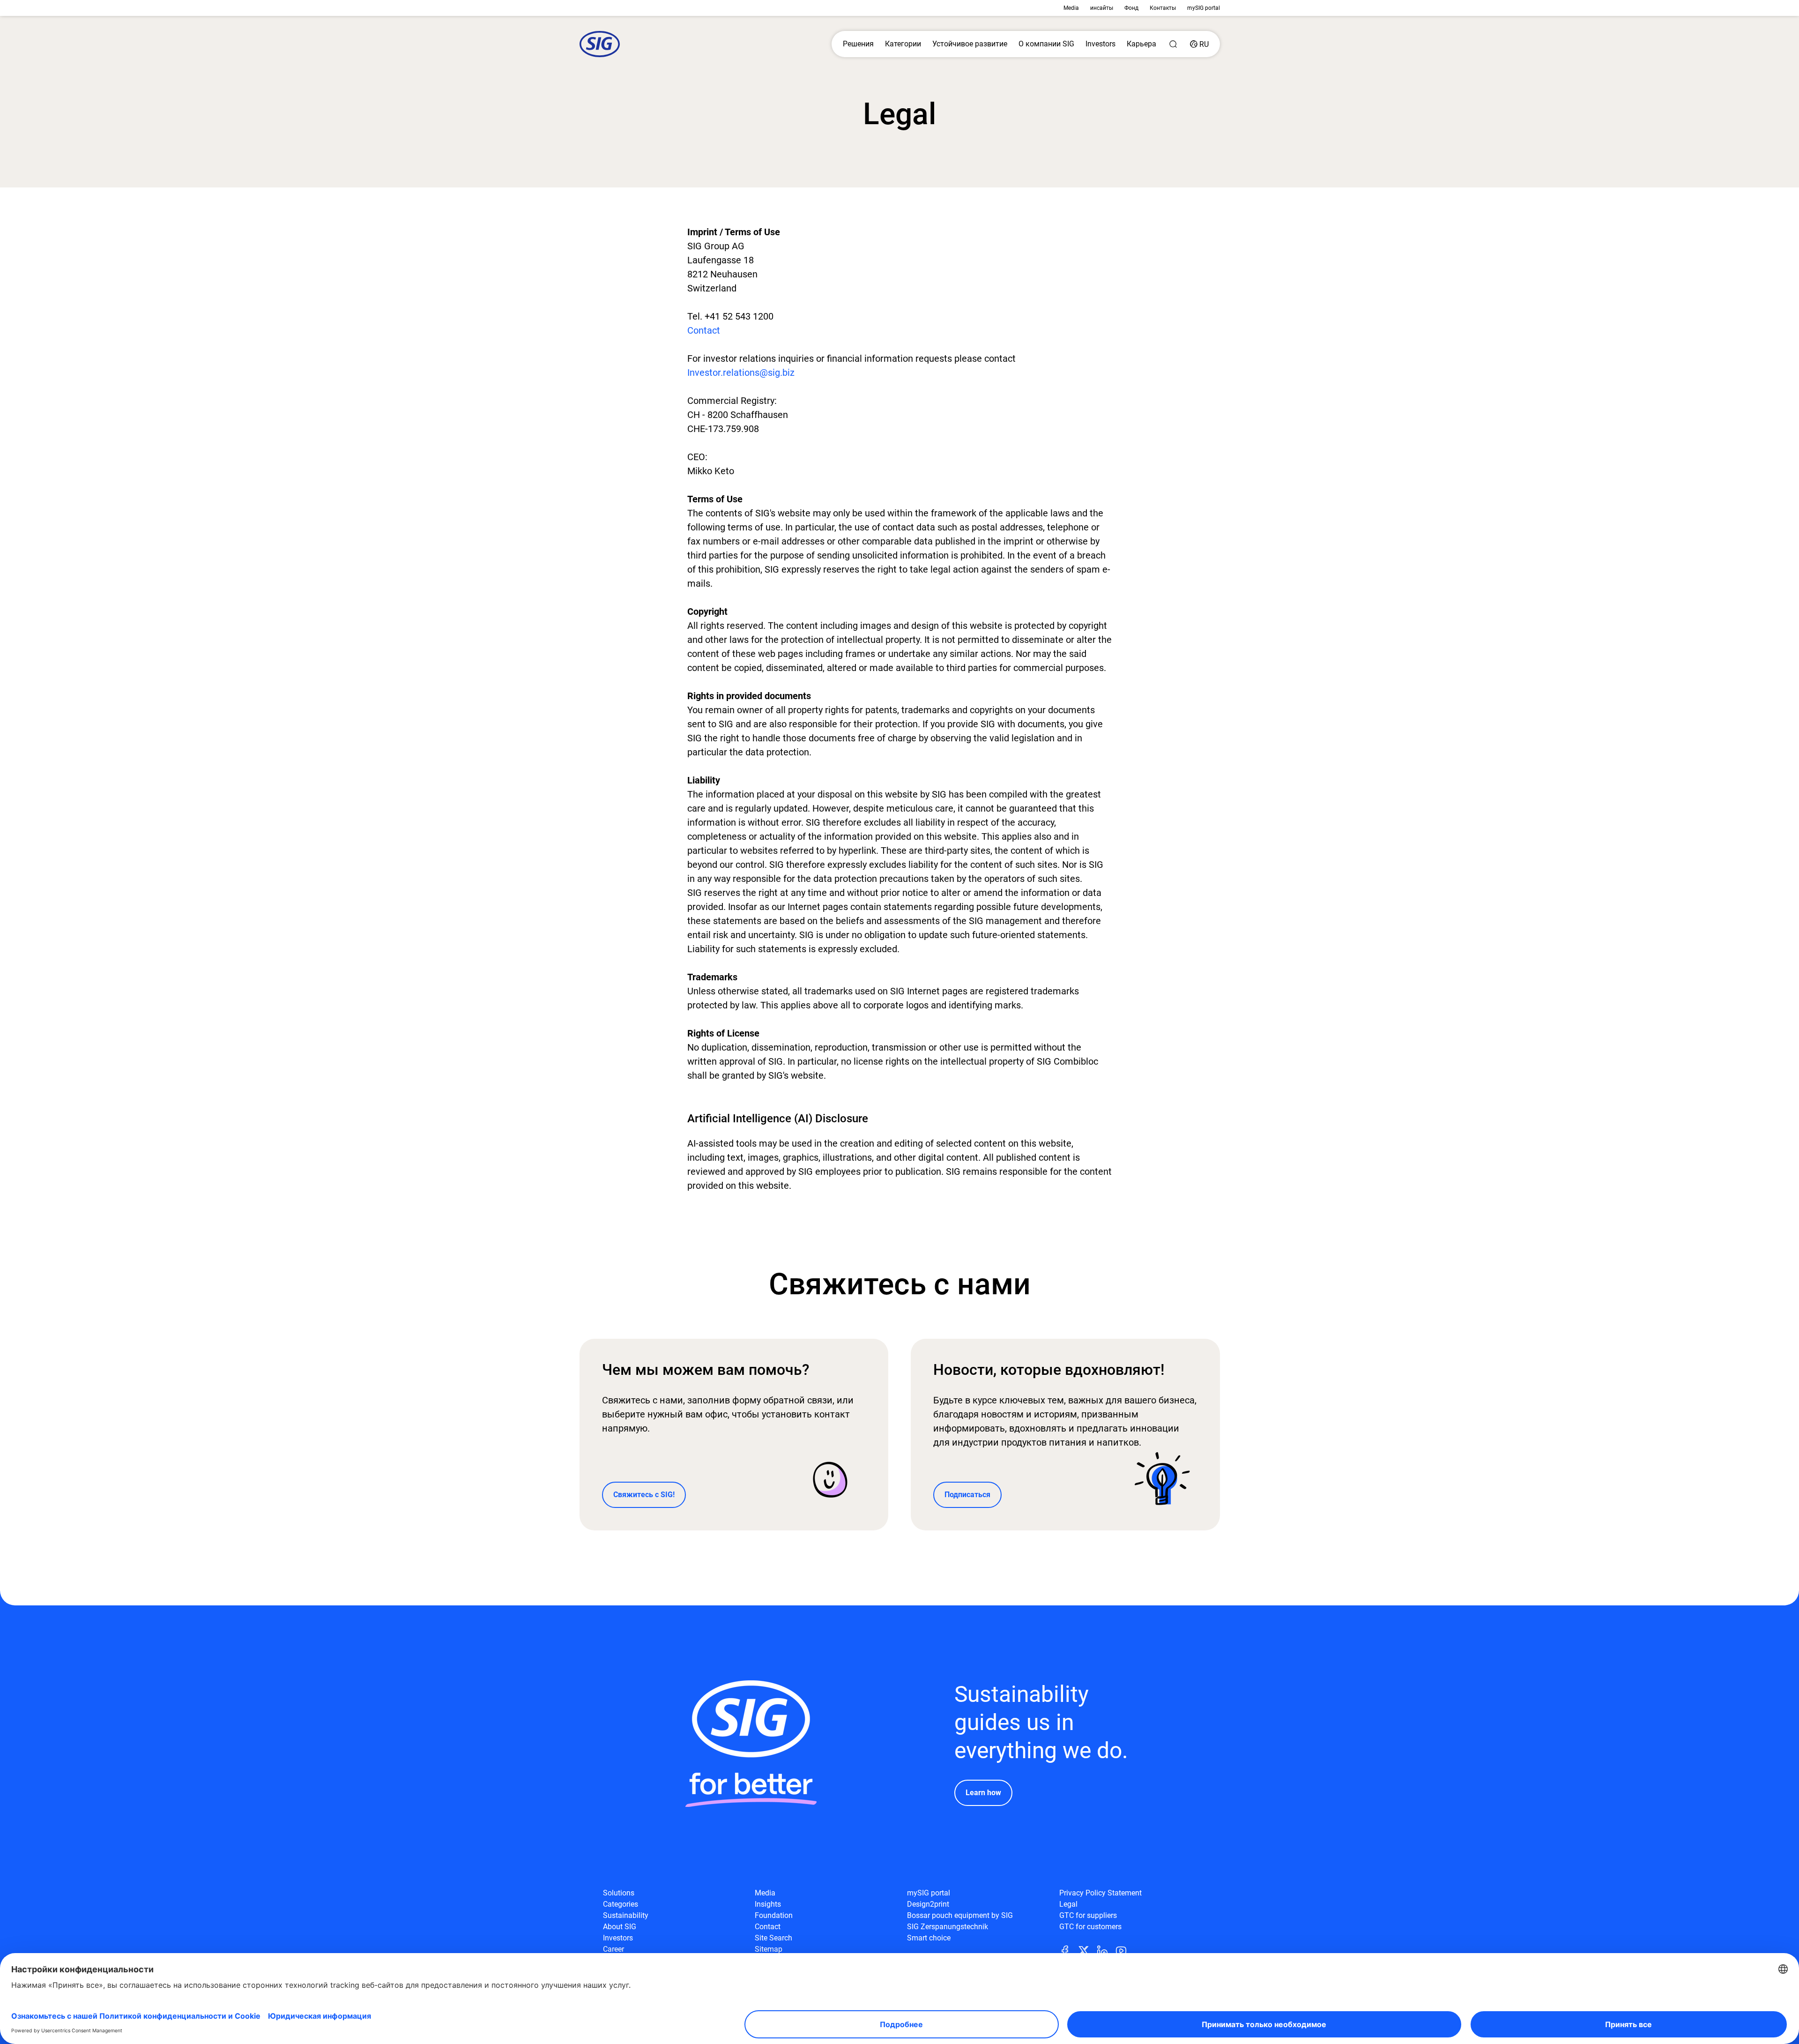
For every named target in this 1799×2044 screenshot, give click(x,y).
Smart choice (929, 1938)
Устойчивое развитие (970, 44)
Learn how (983, 1793)
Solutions (619, 1893)
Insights (768, 1904)
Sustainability (626, 1915)
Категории (903, 44)
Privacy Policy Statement (1100, 1893)
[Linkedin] (1106, 1950)
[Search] (1173, 44)
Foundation (774, 1915)
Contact (704, 330)
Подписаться (967, 1495)
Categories (621, 1904)
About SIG (620, 1927)
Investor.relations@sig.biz (741, 373)
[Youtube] (1125, 1950)
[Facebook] (1069, 1950)
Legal (1068, 1904)
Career (613, 1949)
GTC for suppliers (1088, 1915)
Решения (858, 44)
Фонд (1131, 8)
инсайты (1102, 8)
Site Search (773, 1938)
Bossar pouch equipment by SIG (960, 1915)
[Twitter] (1087, 1950)
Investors (1100, 44)
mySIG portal (1204, 8)
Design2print (928, 1904)
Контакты (1163, 8)
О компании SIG (1046, 44)
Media (1071, 8)
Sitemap (769, 1949)
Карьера (1141, 44)
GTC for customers (1090, 1927)
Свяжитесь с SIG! (644, 1495)
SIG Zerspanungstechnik (948, 1927)
